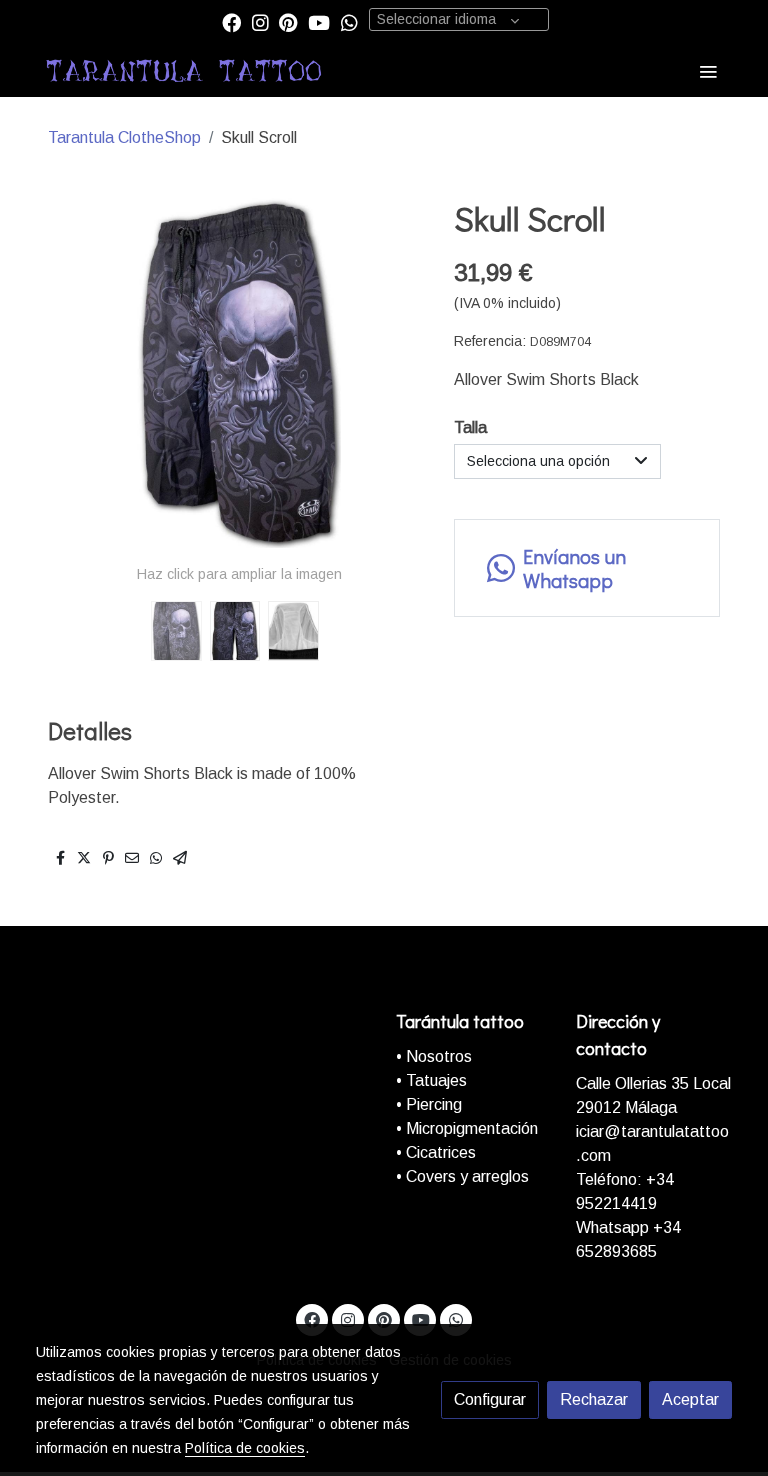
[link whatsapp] (349, 21)
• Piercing (429, 1104)
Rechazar (594, 1399)
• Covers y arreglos (462, 1176)
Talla (470, 427)
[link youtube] (319, 21)
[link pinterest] (288, 21)
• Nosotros (434, 1056)
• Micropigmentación (467, 1128)
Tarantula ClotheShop (124, 137)
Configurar (490, 1399)
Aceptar (690, 1399)
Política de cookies (245, 1448)
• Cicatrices (436, 1152)
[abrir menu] (708, 71)
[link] (184, 71)
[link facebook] (231, 21)
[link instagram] (260, 21)
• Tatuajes (431, 1080)
